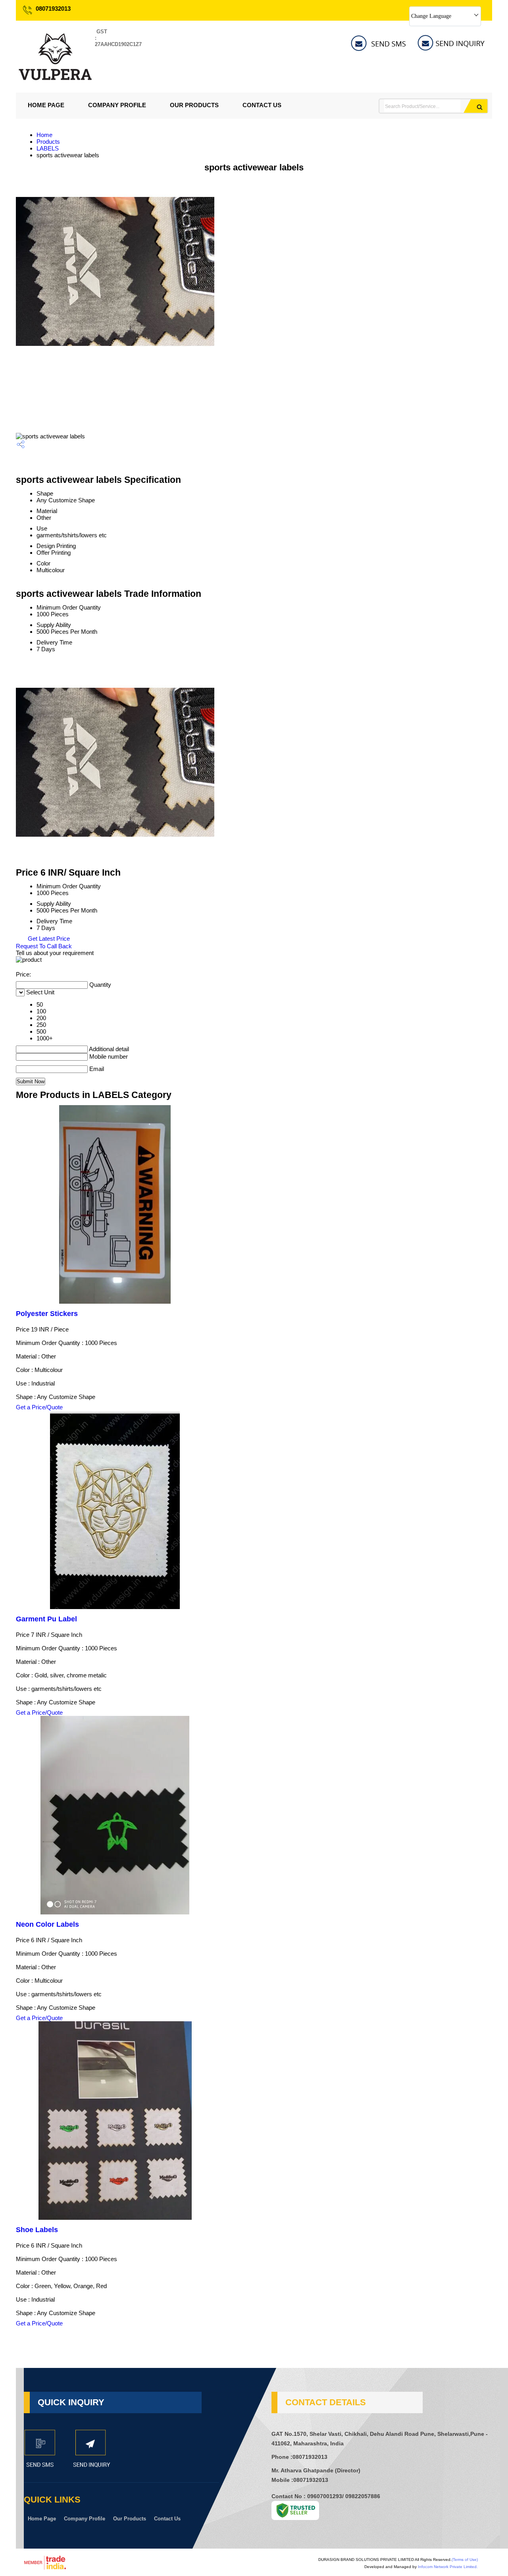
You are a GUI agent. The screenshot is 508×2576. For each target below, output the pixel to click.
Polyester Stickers (47, 1314)
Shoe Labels (37, 2230)
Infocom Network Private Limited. (448, 2567)
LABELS (48, 148)
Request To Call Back (44, 946)
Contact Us (262, 105)
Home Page (46, 105)
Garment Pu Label (46, 1619)
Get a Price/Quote (39, 1407)
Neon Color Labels (47, 1924)
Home (44, 135)
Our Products (194, 105)
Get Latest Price (48, 939)
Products (48, 142)
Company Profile (117, 105)
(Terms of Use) (465, 2560)
